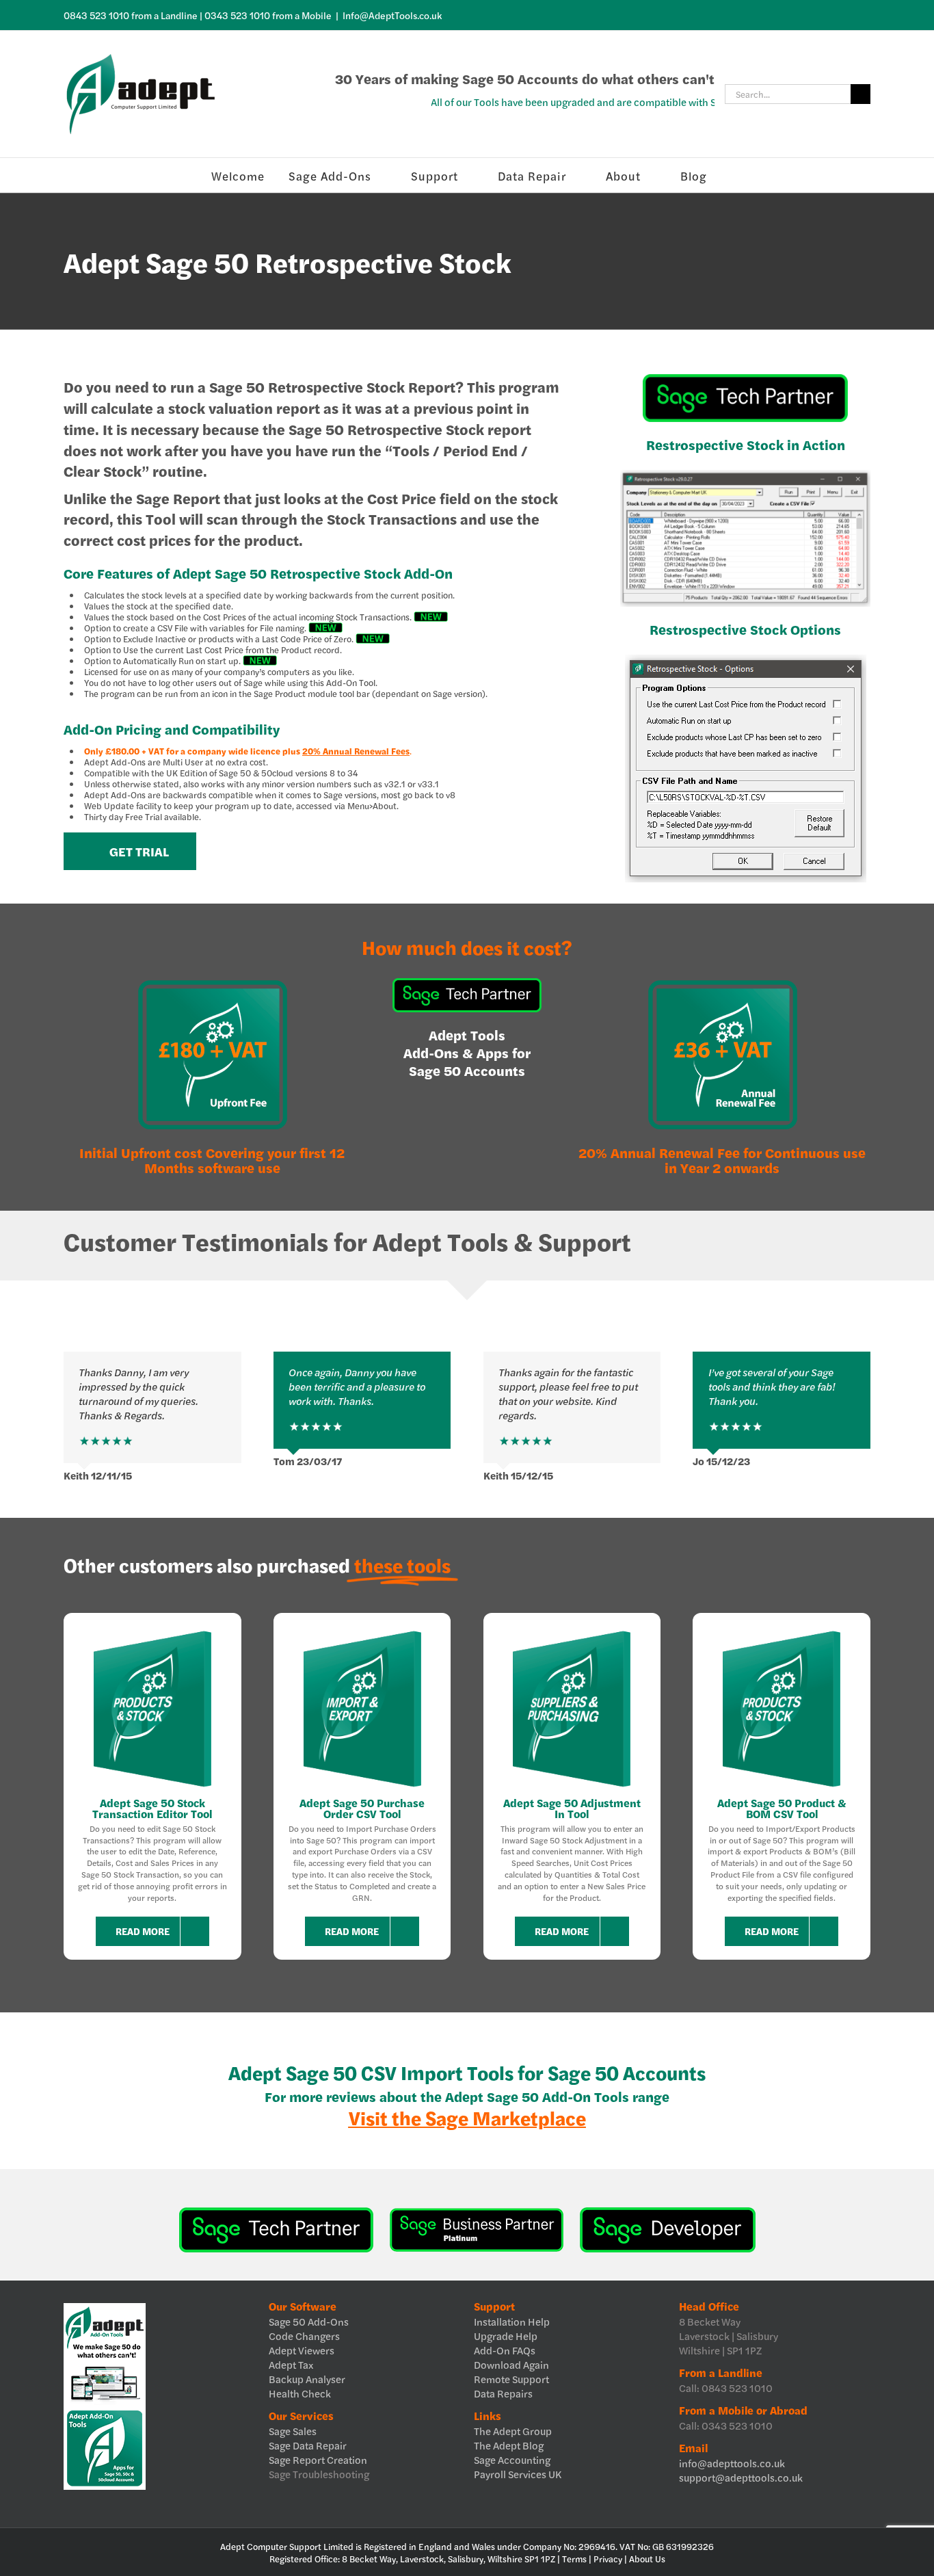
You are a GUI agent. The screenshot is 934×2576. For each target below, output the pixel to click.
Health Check (300, 2393)
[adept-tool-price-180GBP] (212, 983)
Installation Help (512, 2321)
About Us (647, 2559)
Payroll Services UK (518, 2474)
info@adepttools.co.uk (732, 2463)
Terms (574, 2559)
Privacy (608, 2559)
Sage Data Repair (308, 2445)
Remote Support (511, 2379)
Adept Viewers (302, 2350)
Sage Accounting (512, 2459)
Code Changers (304, 2336)
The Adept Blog (509, 2445)
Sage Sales (293, 2431)
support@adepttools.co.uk (741, 2477)
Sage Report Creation (318, 2459)
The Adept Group (513, 2431)
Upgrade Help (506, 2336)
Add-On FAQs (505, 2350)
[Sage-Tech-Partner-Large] (745, 379)
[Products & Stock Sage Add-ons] (152, 1632)
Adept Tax (291, 2364)
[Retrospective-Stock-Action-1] (745, 475)
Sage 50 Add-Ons (309, 2321)
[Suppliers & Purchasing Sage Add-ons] (572, 1632)
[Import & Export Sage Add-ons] (362, 1632)
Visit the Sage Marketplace (467, 2117)
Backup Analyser (307, 2379)
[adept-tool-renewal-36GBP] (722, 983)
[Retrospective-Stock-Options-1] (746, 660)
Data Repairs (503, 2393)
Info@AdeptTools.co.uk (392, 15)
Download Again (511, 2364)
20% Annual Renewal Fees (356, 751)
